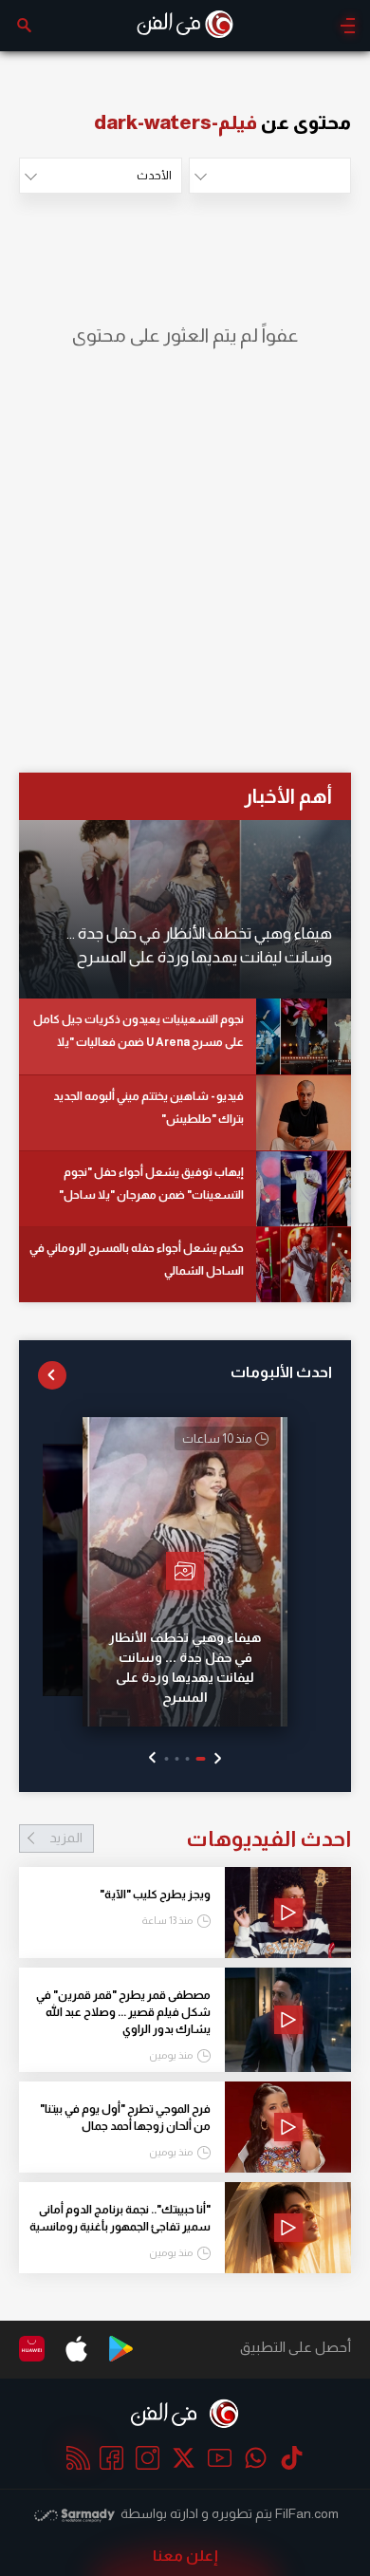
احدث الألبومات (281, 1372)
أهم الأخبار (288, 796)
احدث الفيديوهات (200, 1839)
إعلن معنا (185, 2556)
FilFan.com (307, 2513)
